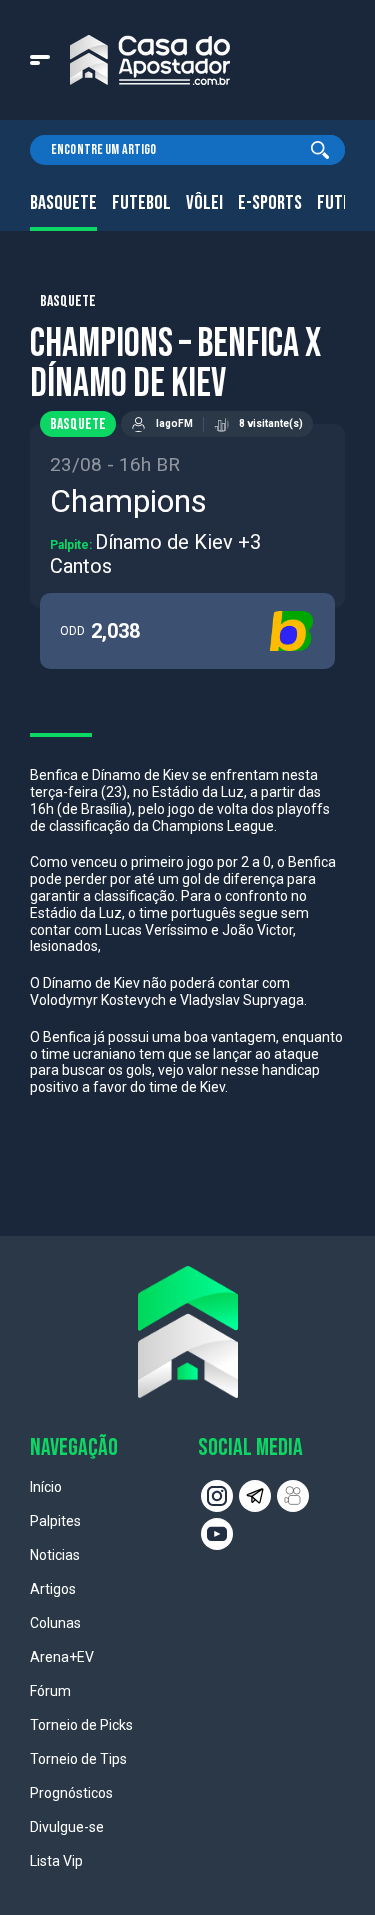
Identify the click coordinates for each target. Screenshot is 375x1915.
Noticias (55, 1555)
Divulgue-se (67, 1827)
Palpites (55, 1521)
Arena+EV (62, 1657)
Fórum (50, 1691)
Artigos (53, 1589)
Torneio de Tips (78, 1759)
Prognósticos (71, 1793)
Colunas (55, 1623)
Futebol (141, 203)
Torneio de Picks (81, 1725)
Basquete (63, 203)
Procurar (320, 150)
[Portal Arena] (150, 60)
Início (46, 1487)
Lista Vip (56, 1861)
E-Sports (270, 203)
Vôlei (204, 203)
